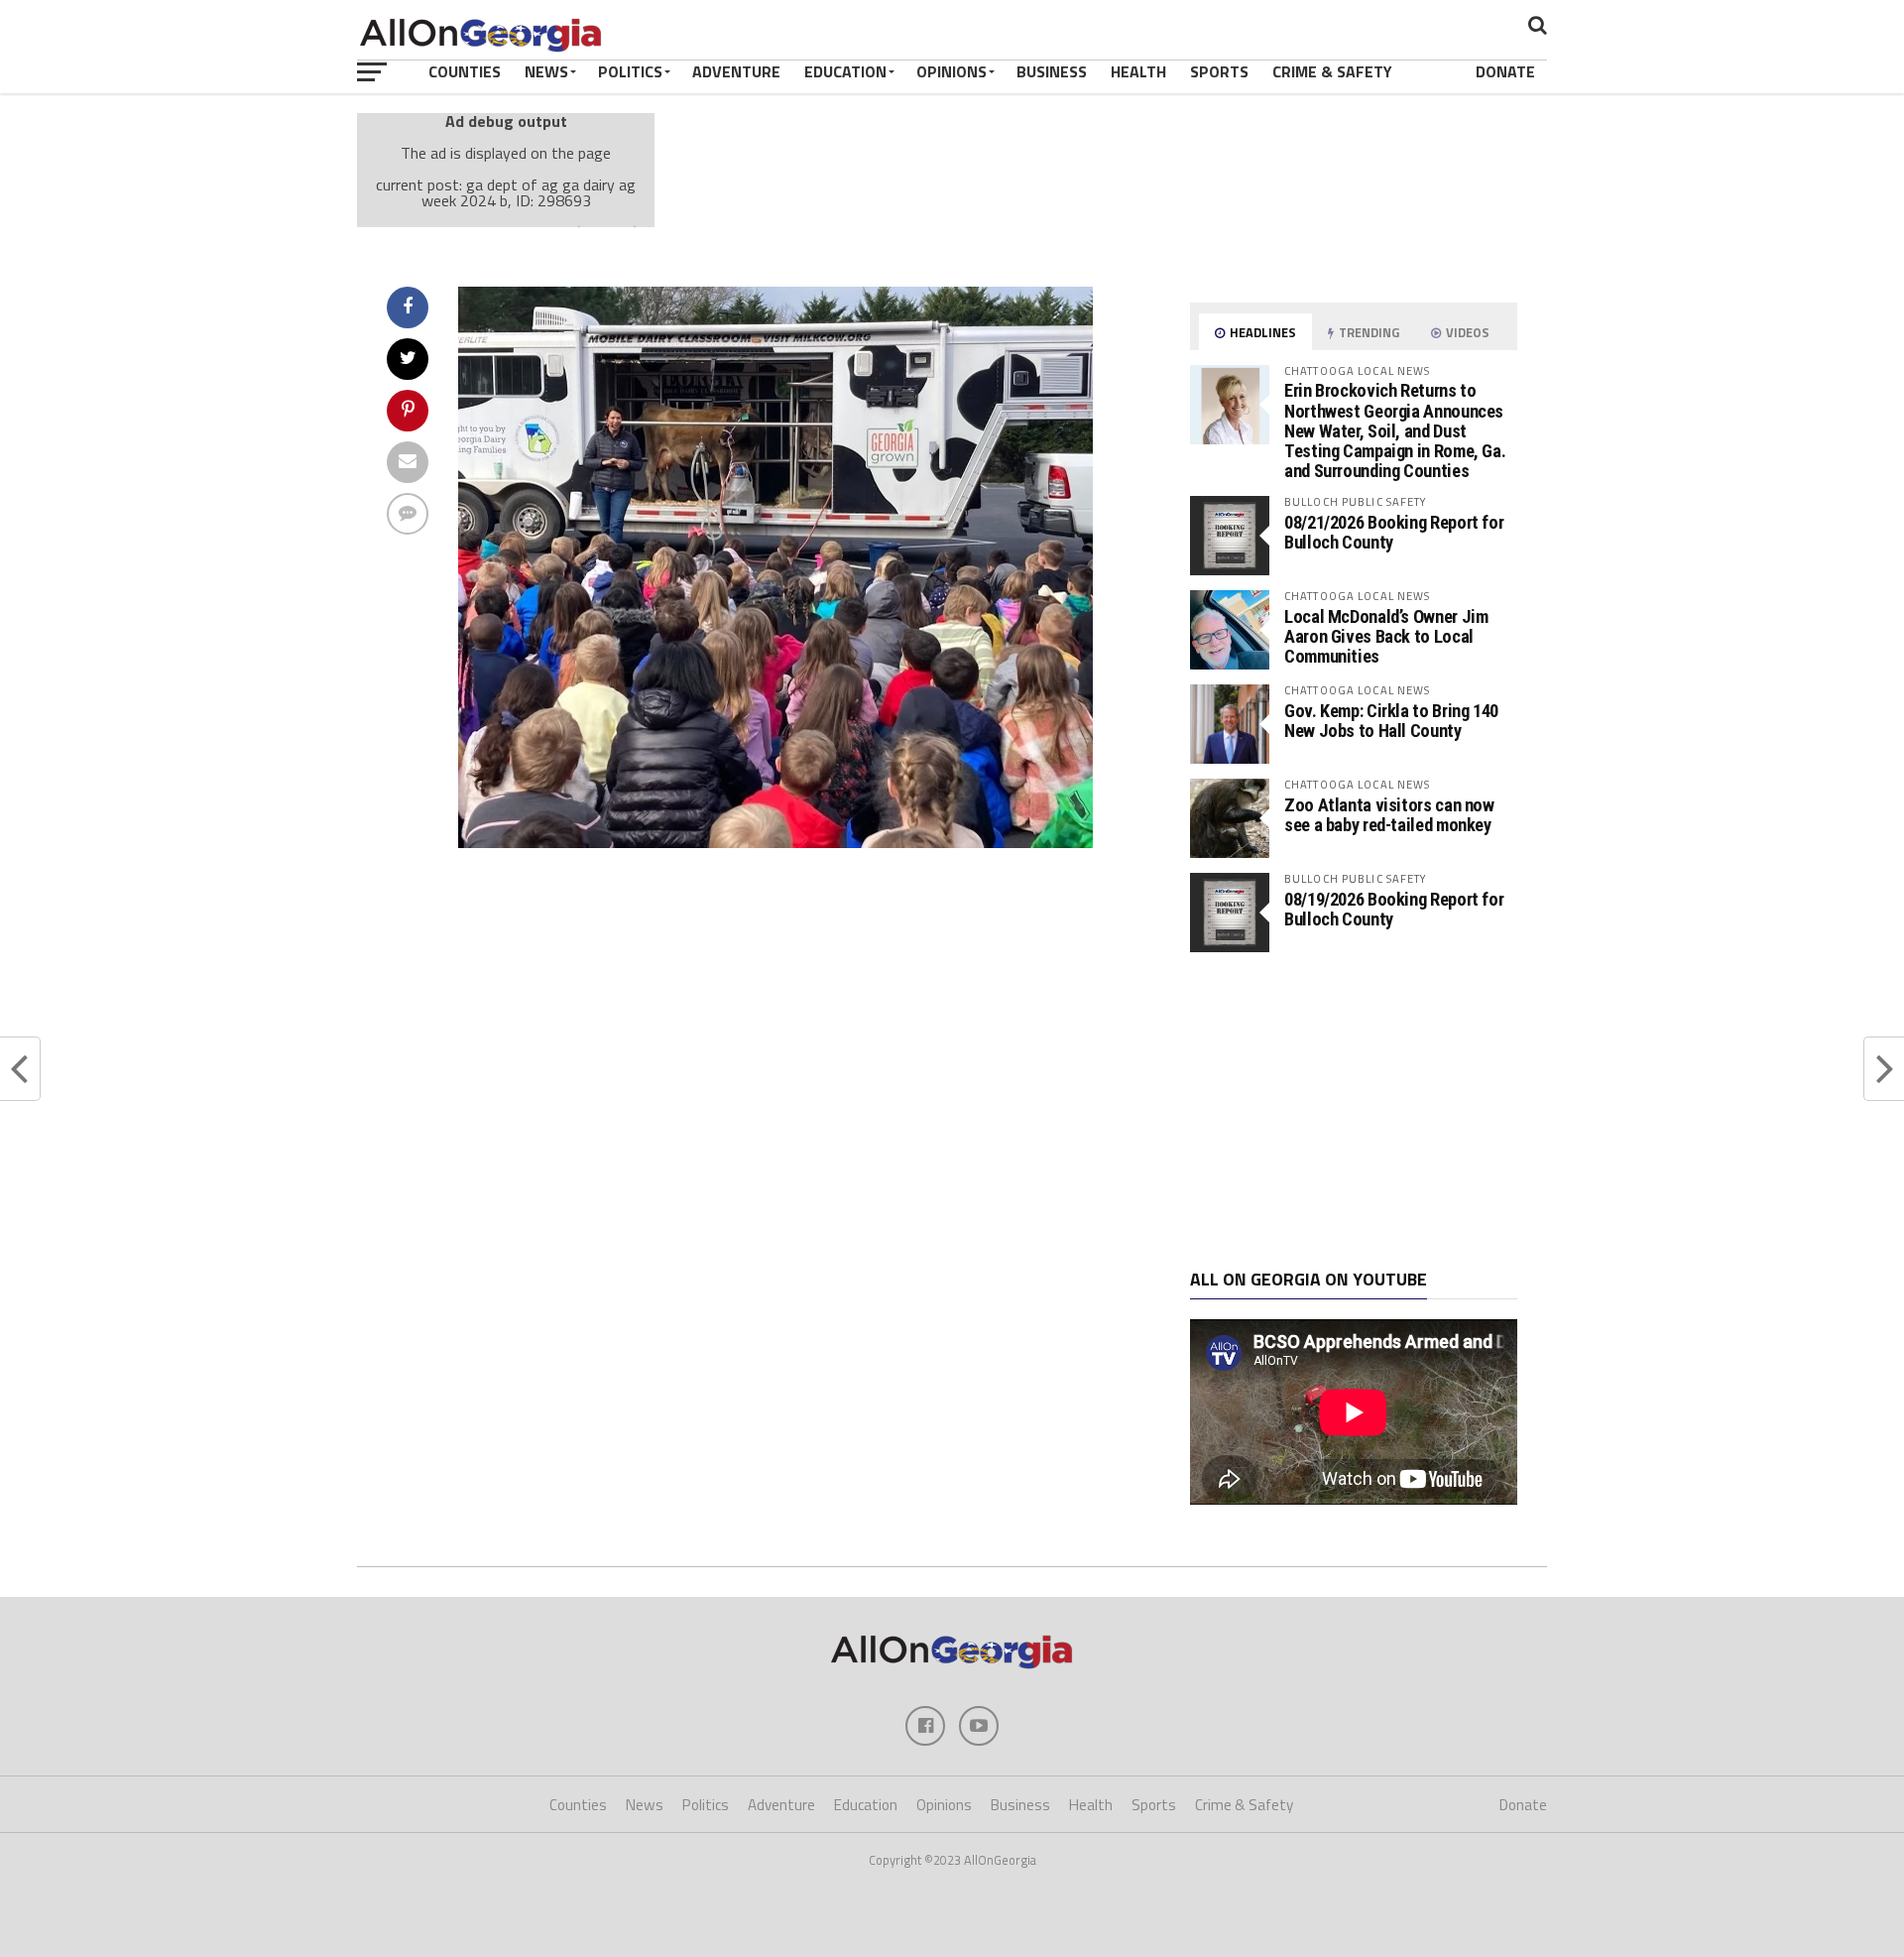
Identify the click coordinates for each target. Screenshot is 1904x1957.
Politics (630, 71)
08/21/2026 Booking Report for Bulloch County (1394, 532)
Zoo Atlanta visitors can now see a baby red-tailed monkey (1389, 815)
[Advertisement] (1354, 1111)
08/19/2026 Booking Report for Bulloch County (1394, 909)
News (546, 71)
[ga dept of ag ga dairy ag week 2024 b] (775, 842)
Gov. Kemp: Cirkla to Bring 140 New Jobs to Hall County (1391, 721)
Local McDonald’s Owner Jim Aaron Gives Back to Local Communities (1386, 636)
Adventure (736, 71)
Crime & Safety (1332, 71)
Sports (1219, 71)
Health (1138, 71)
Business (1052, 71)
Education (845, 71)
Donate (1505, 71)
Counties (465, 71)
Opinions (952, 71)
